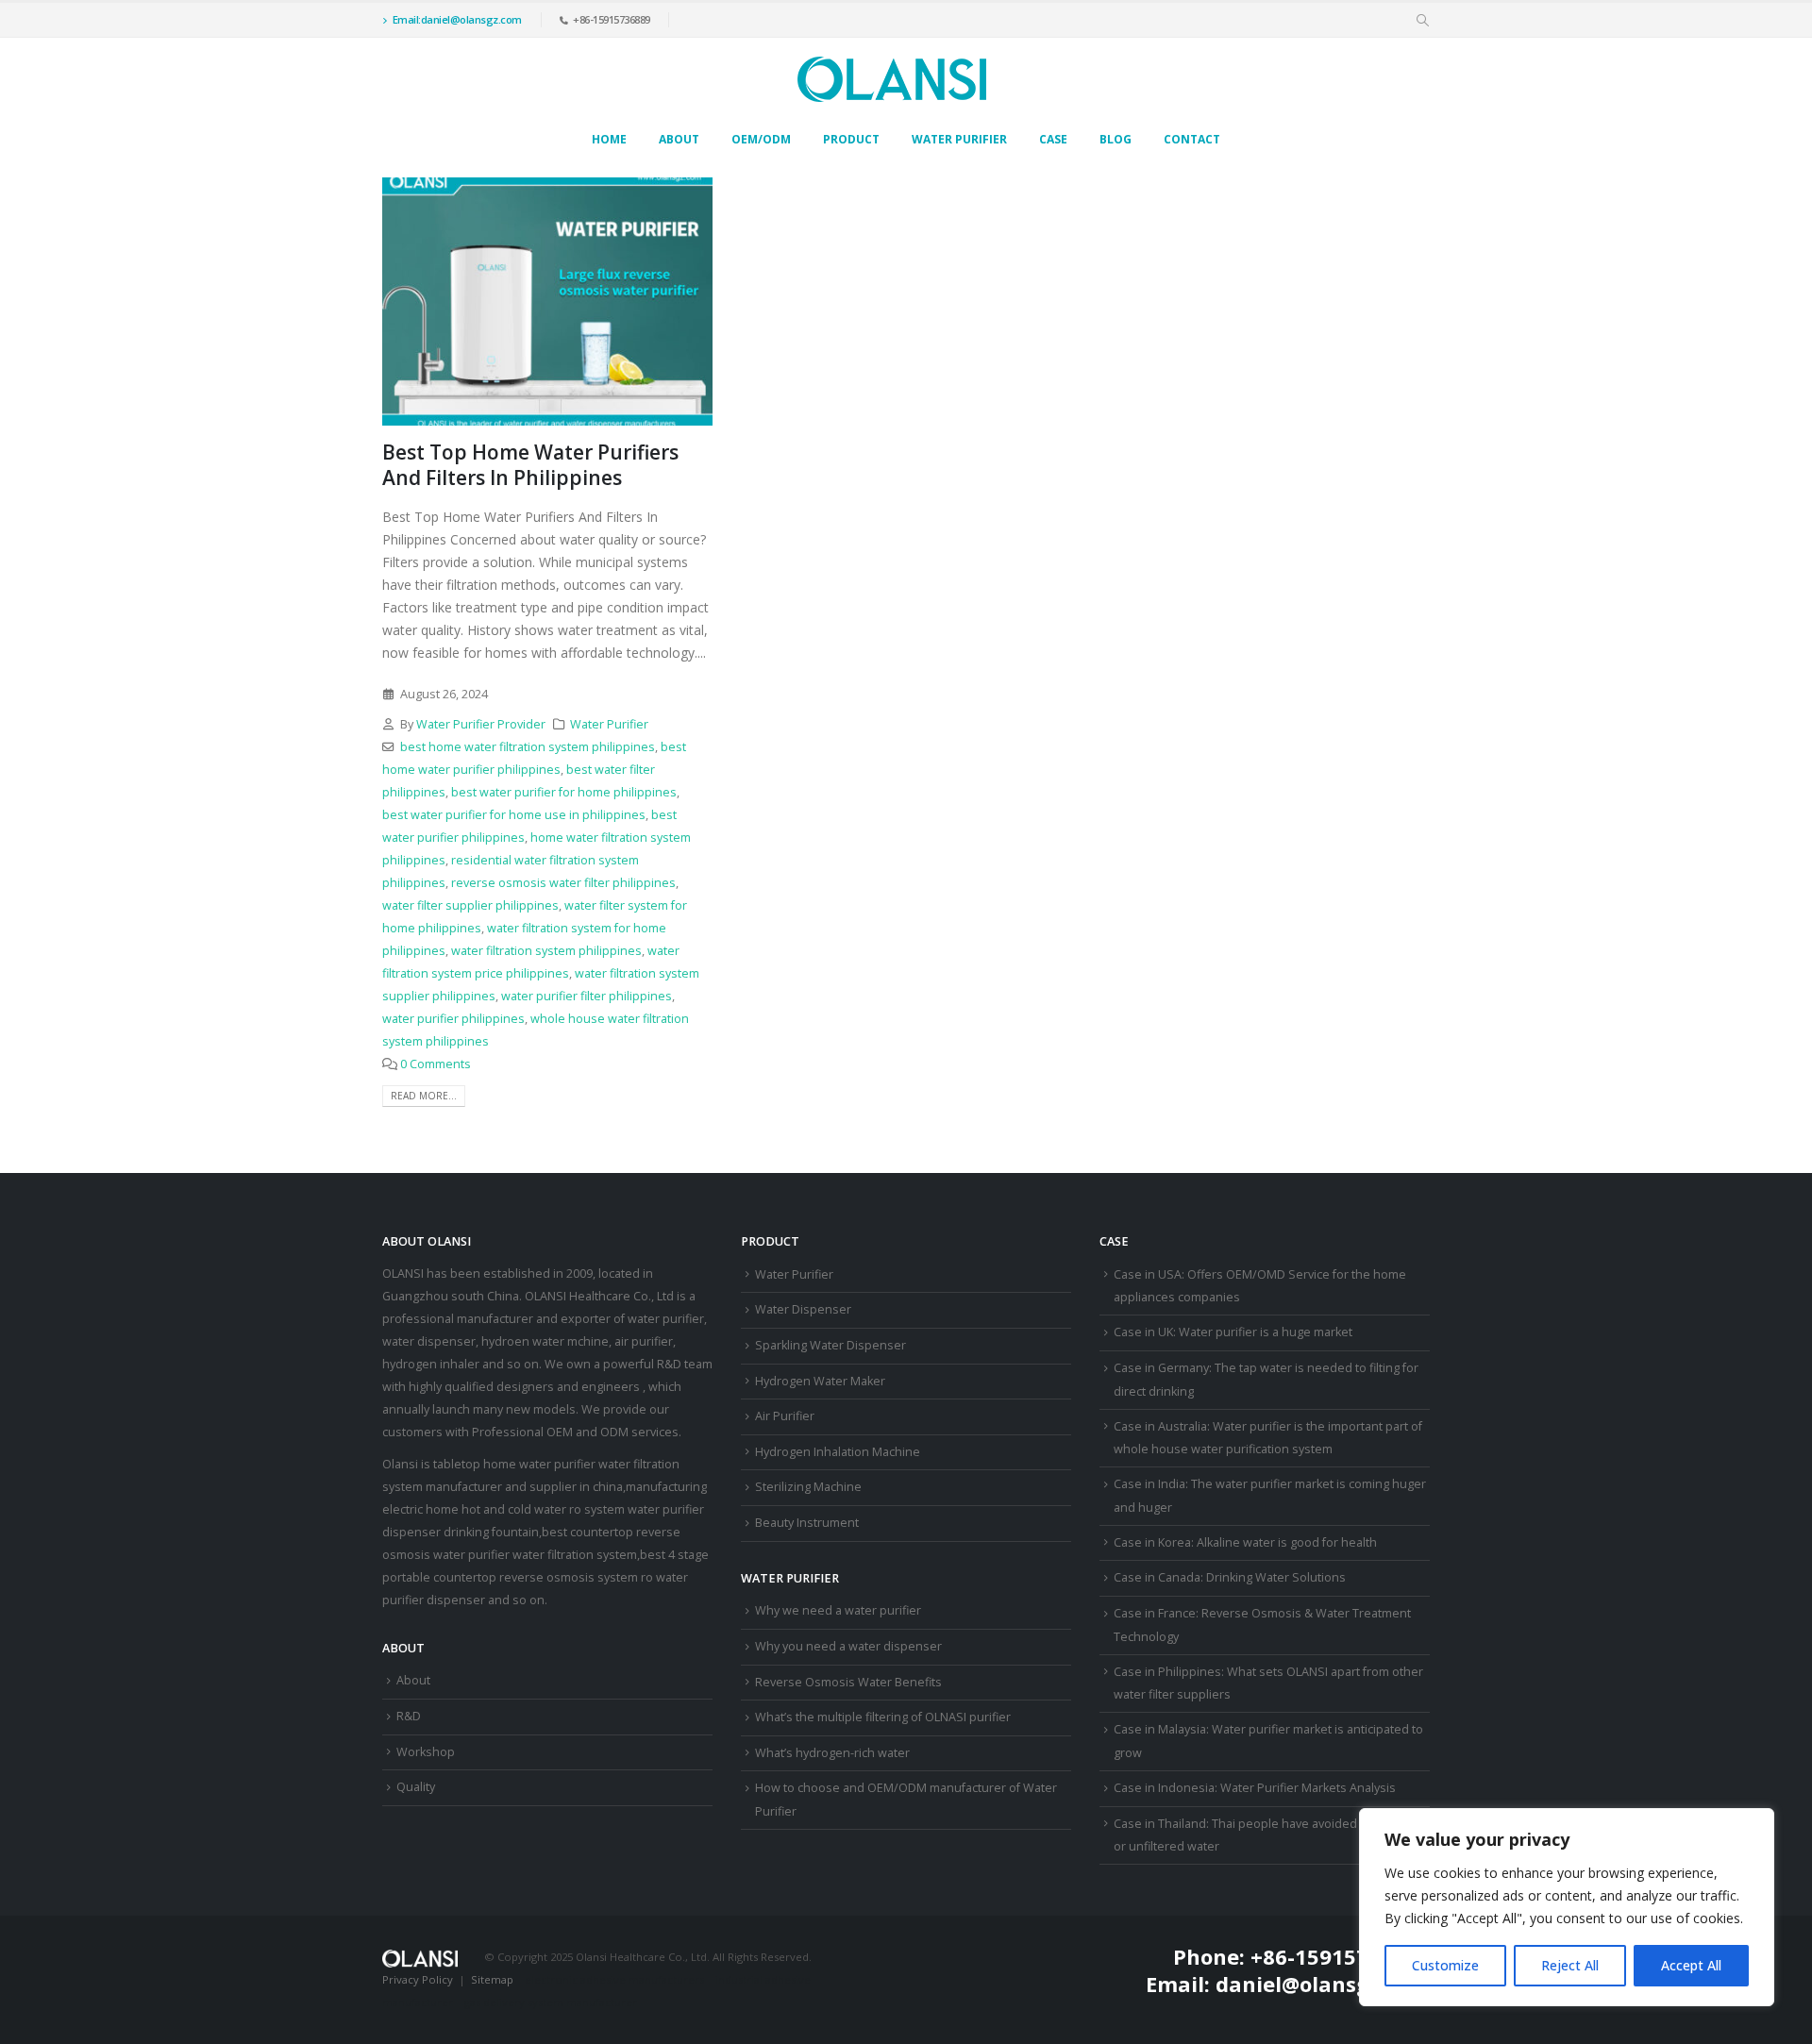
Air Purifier (785, 1416)
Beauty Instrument (807, 1523)
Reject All (1570, 1965)
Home (609, 139)
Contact (1192, 139)
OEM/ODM (761, 139)
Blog (1116, 139)
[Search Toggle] (1423, 21)
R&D (409, 1716)
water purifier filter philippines (587, 996)
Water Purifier (959, 139)
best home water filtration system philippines (528, 747)
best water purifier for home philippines (564, 792)
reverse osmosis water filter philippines (563, 883)
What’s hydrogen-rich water (832, 1753)
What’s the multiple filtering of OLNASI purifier (883, 1717)
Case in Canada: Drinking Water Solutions (1230, 1577)
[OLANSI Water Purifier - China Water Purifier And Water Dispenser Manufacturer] (892, 79)
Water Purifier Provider (481, 724)
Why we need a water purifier (838, 1610)
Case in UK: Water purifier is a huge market (1233, 1332)
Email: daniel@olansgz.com (1288, 1984)
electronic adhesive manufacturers (614, 1979)
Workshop (426, 1752)
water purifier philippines (453, 1019)
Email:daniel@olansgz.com (457, 19)
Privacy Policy (418, 1979)
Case (1053, 139)
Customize (1445, 1965)
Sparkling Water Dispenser (830, 1345)
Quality (416, 1787)
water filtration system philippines (546, 951)
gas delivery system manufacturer (551, 2002)
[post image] (547, 302)
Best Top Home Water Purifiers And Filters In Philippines (530, 465)
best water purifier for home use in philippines (514, 815)
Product (851, 139)
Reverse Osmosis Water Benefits (848, 1682)
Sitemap (492, 1979)
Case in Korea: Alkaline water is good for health (1245, 1542)
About (679, 139)
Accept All (1691, 1965)
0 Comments (436, 1064)
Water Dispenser (803, 1309)
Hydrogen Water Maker (820, 1381)
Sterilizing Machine (808, 1487)
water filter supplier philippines (470, 905)
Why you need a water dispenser (848, 1646)
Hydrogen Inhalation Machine (838, 1452)
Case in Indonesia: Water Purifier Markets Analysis (1255, 1788)
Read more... (424, 1096)
